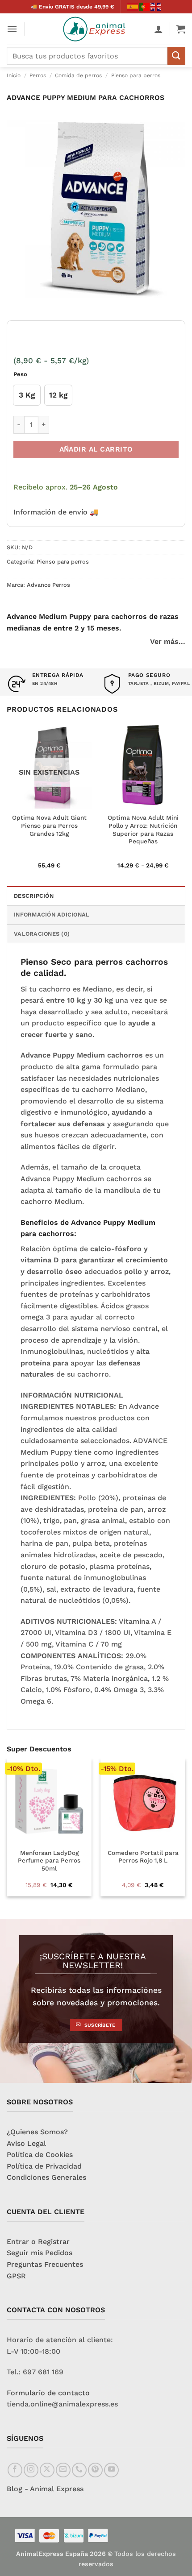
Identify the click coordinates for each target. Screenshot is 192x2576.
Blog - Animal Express (45, 2489)
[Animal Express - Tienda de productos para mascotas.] (96, 29)
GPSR (16, 2276)
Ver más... (168, 641)
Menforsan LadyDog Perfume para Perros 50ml (49, 1860)
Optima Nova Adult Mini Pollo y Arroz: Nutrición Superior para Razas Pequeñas (143, 829)
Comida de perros (78, 75)
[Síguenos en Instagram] (31, 2470)
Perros (38, 75)
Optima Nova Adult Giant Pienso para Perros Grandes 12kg (49, 825)
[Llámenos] (79, 2470)
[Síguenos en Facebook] (15, 2470)
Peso (20, 374)
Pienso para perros (136, 75)
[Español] (133, 6)
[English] (156, 6)
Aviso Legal (26, 2143)
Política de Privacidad (44, 2166)
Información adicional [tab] (52, 915)
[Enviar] (176, 56)
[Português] (145, 6)
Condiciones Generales (46, 2177)
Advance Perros (48, 585)
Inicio (14, 75)
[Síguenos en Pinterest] (95, 2470)
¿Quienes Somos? (37, 2132)
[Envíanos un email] (63, 2470)
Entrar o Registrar (38, 2242)
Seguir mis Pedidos (40, 2253)
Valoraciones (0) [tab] (42, 934)
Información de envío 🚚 (56, 512)
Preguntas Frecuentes (45, 2264)
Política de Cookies (40, 2155)
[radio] (27, 395)
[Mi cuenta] (159, 29)
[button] (12, 29)
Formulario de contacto (48, 2393)
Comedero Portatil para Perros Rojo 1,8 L (143, 1857)
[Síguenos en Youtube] (111, 2470)
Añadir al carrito (96, 449)
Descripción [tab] (34, 896)
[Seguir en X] (47, 2470)
